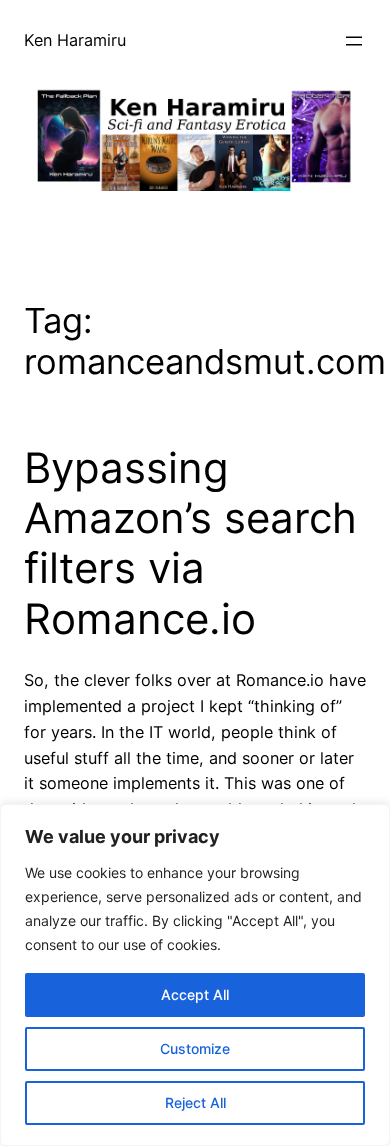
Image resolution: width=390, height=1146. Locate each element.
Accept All (195, 994)
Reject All (195, 1102)
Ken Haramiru (75, 40)
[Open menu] (354, 41)
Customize (195, 1048)
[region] (195, 975)
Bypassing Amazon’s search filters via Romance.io (190, 543)
